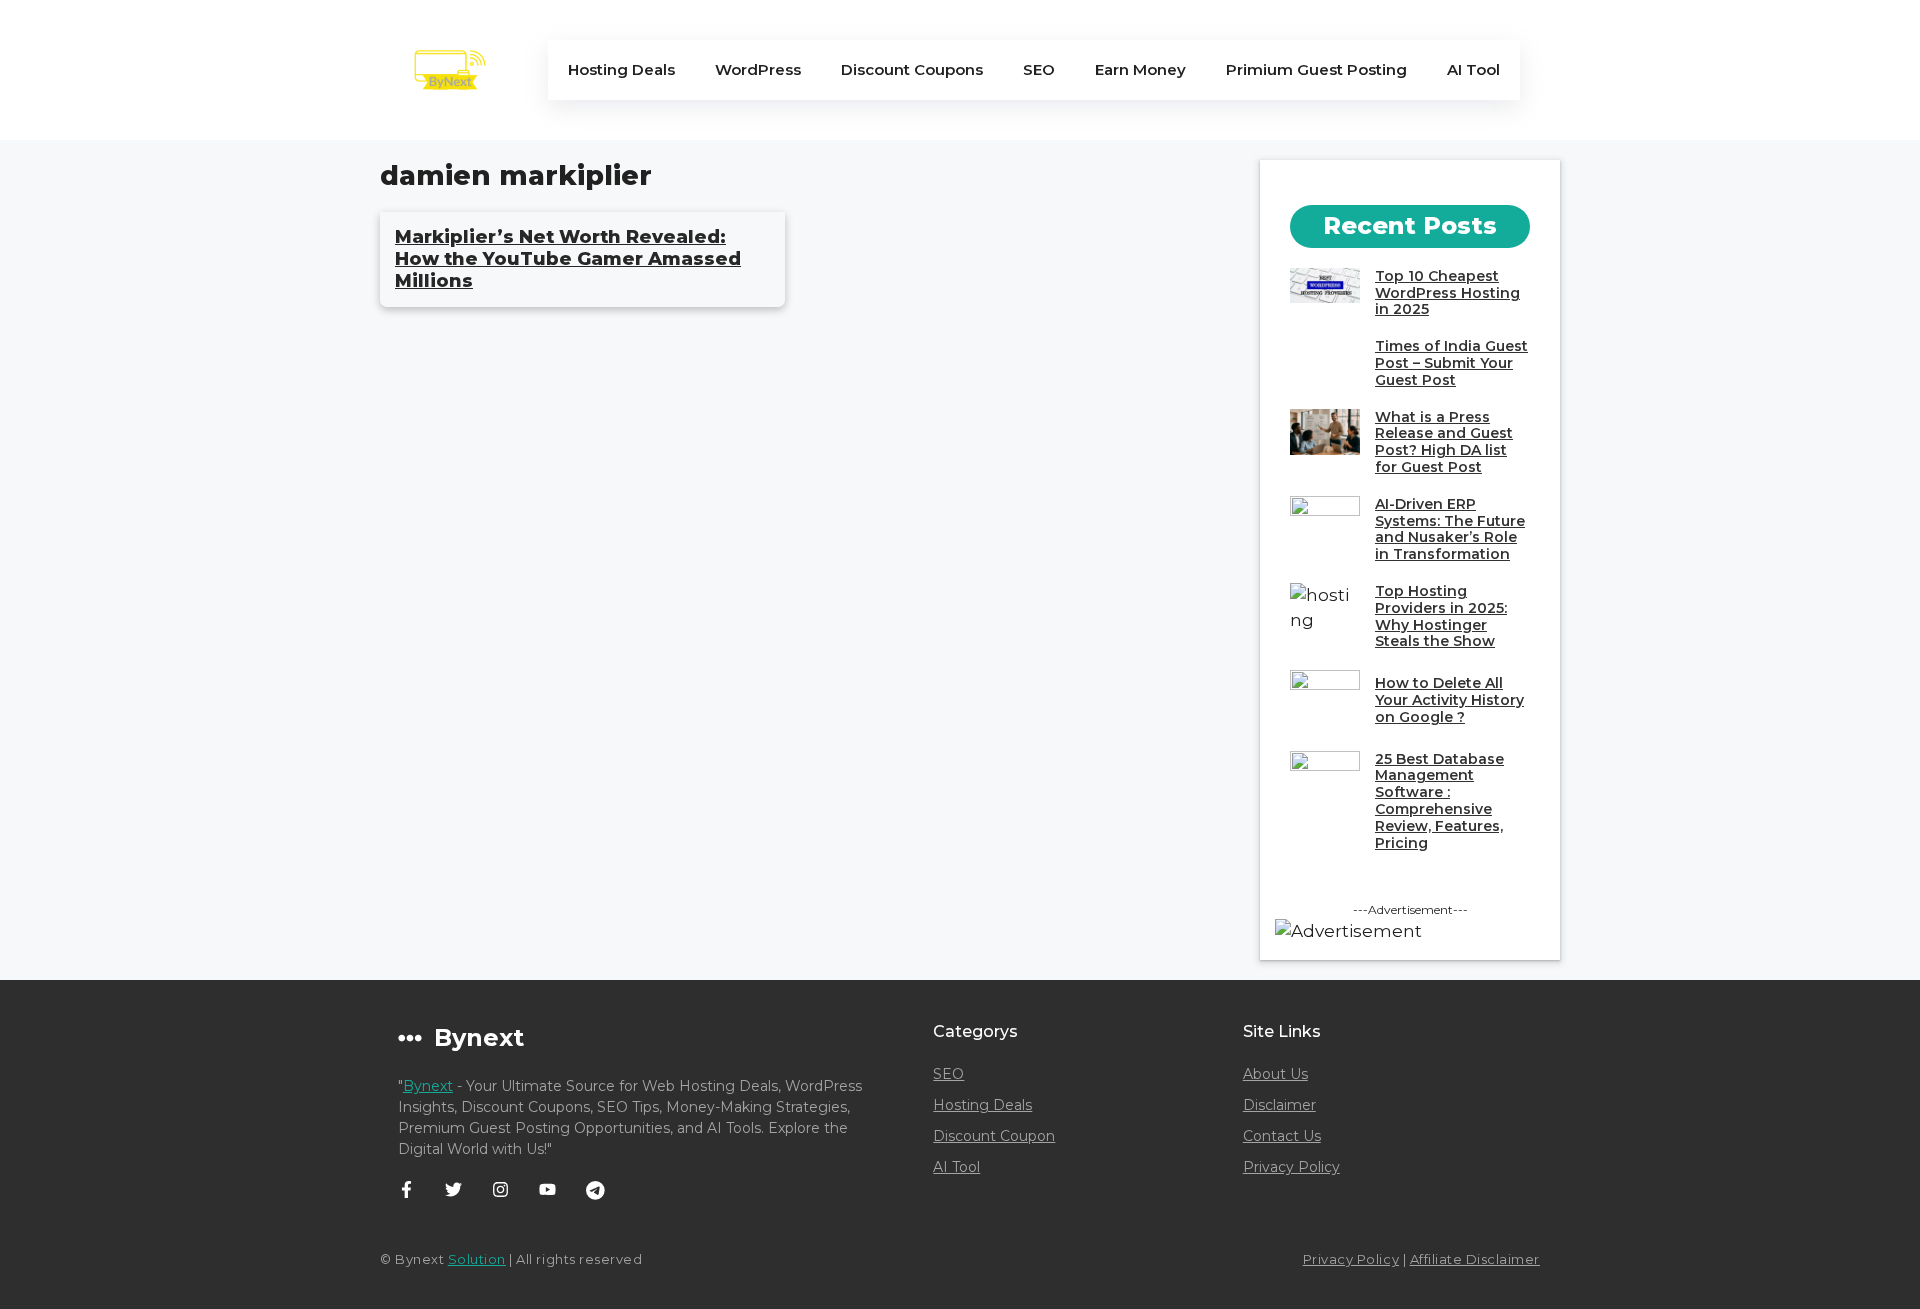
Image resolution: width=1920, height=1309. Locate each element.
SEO (1039, 69)
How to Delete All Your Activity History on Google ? (1449, 700)
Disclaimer (1279, 1105)
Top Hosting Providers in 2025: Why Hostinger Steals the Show (1441, 616)
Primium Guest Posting (1316, 69)
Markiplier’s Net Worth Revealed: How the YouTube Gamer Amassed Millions (568, 258)
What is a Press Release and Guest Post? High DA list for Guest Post (1444, 442)
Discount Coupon (994, 1136)
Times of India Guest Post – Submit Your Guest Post (1451, 363)
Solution (477, 1259)
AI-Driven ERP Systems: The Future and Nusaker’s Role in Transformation (1450, 529)
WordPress (758, 69)
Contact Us (1282, 1136)
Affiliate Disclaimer (1475, 1259)
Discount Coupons (912, 69)
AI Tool (1473, 69)
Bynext (428, 1086)
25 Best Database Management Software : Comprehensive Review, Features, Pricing (1439, 801)
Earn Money (1140, 69)
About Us (1275, 1074)
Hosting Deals (621, 69)
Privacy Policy (1291, 1167)
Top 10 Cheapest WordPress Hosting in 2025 (1447, 293)
